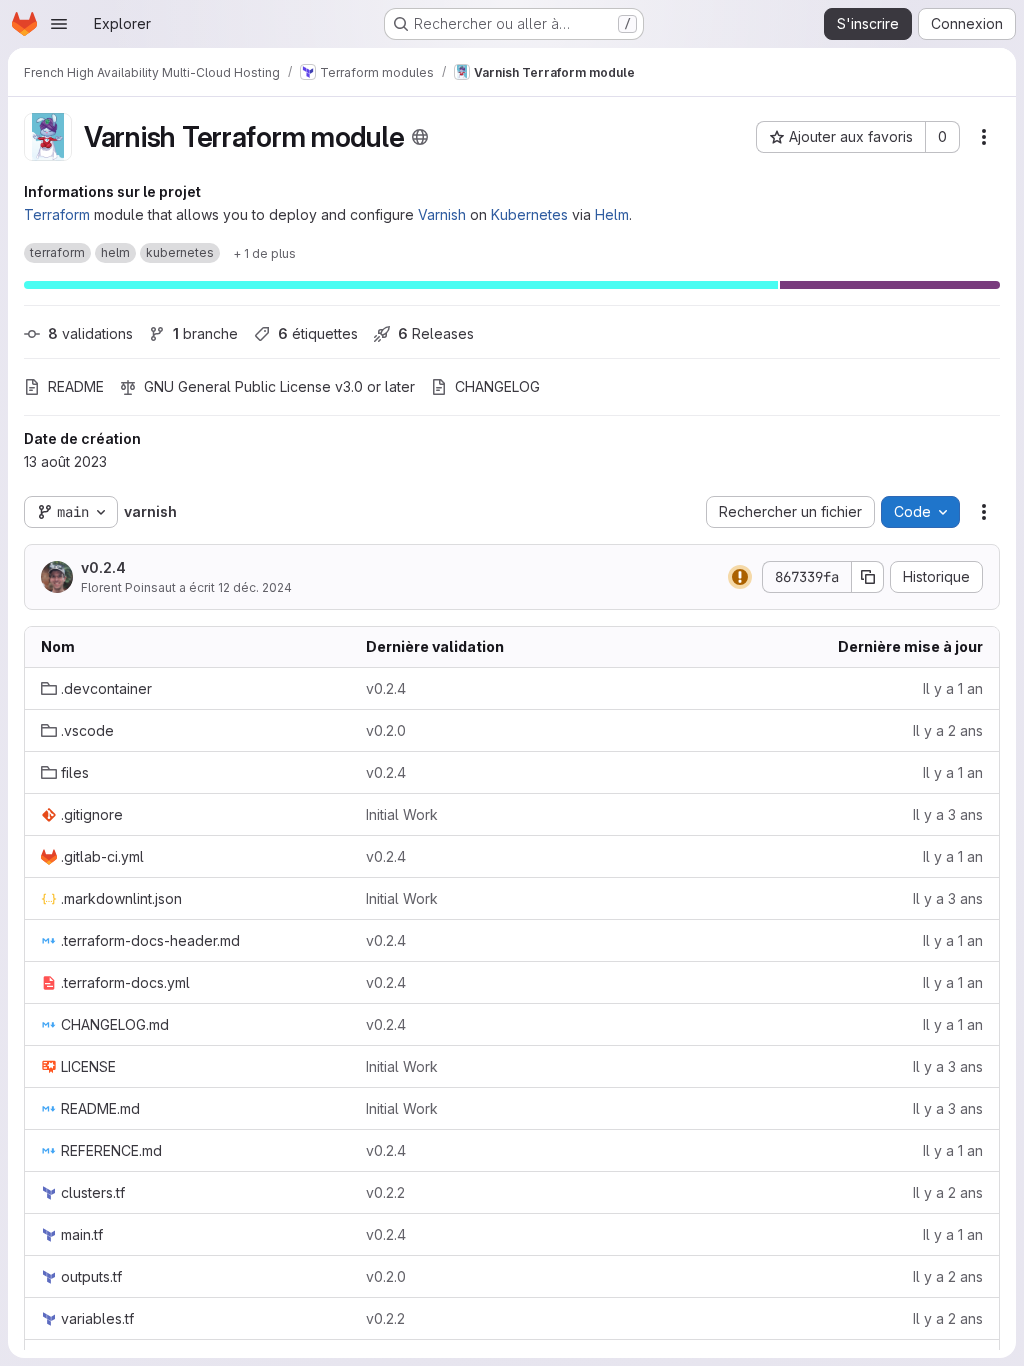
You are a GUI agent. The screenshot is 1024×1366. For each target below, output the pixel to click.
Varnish (442, 214)
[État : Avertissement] (740, 577)
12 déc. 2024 (255, 587)
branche (205, 333)
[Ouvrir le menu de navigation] (59, 24)
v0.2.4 (103, 567)
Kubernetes (529, 214)
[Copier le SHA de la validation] (868, 577)
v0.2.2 (385, 1192)
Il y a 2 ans (948, 730)
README (76, 386)
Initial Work (402, 814)
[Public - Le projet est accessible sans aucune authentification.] (420, 137)
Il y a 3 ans (948, 814)
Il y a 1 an (953, 688)
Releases (436, 333)
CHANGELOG (497, 386)
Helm (612, 214)
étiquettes (318, 333)
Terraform (57, 214)
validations (90, 333)
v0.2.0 (386, 730)
